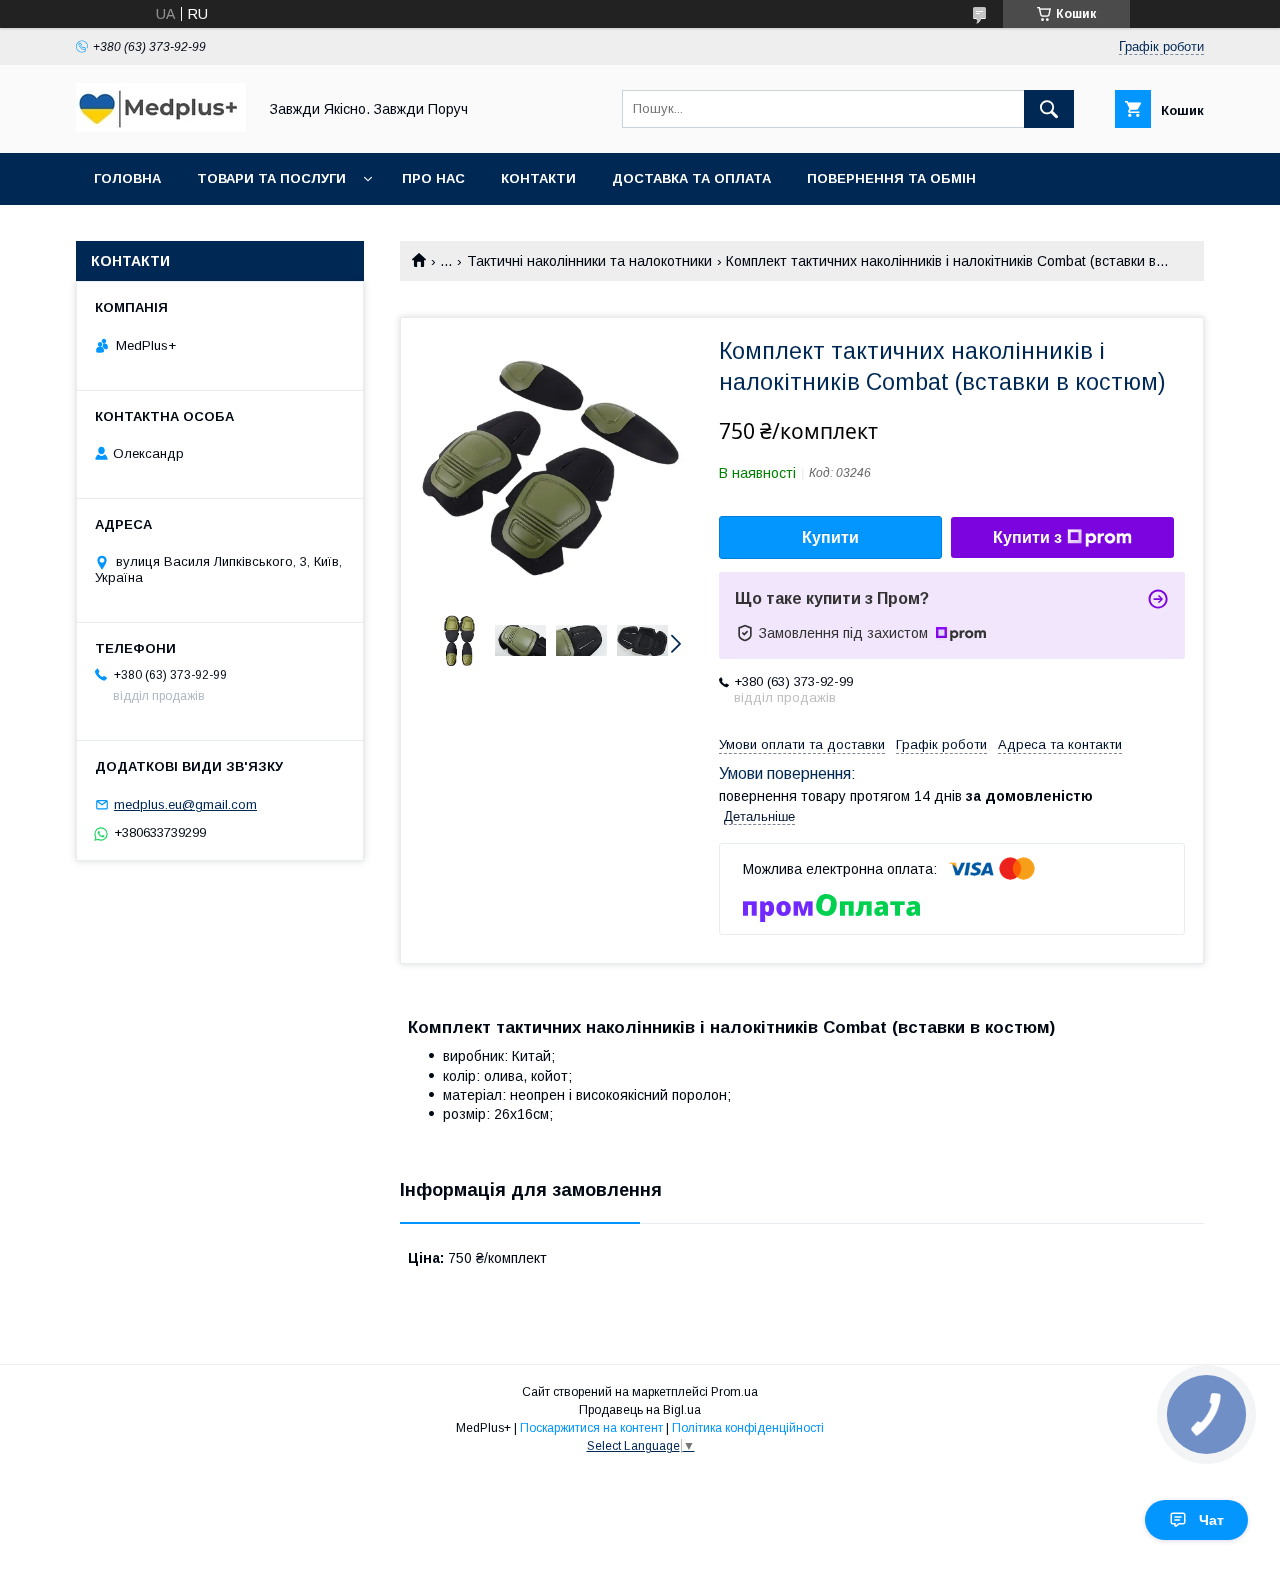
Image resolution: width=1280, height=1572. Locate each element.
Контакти (538, 178)
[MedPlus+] (161, 127)
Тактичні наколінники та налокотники (589, 261)
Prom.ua (734, 1392)
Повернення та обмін (891, 178)
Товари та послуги (271, 178)
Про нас (433, 178)
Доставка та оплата (691, 178)
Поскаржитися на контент (591, 1428)
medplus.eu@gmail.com (185, 804)
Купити (830, 537)
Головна (127, 178)
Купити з (1027, 537)
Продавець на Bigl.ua (640, 1410)
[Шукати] (1049, 109)
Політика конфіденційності (748, 1428)
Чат (1211, 1520)
